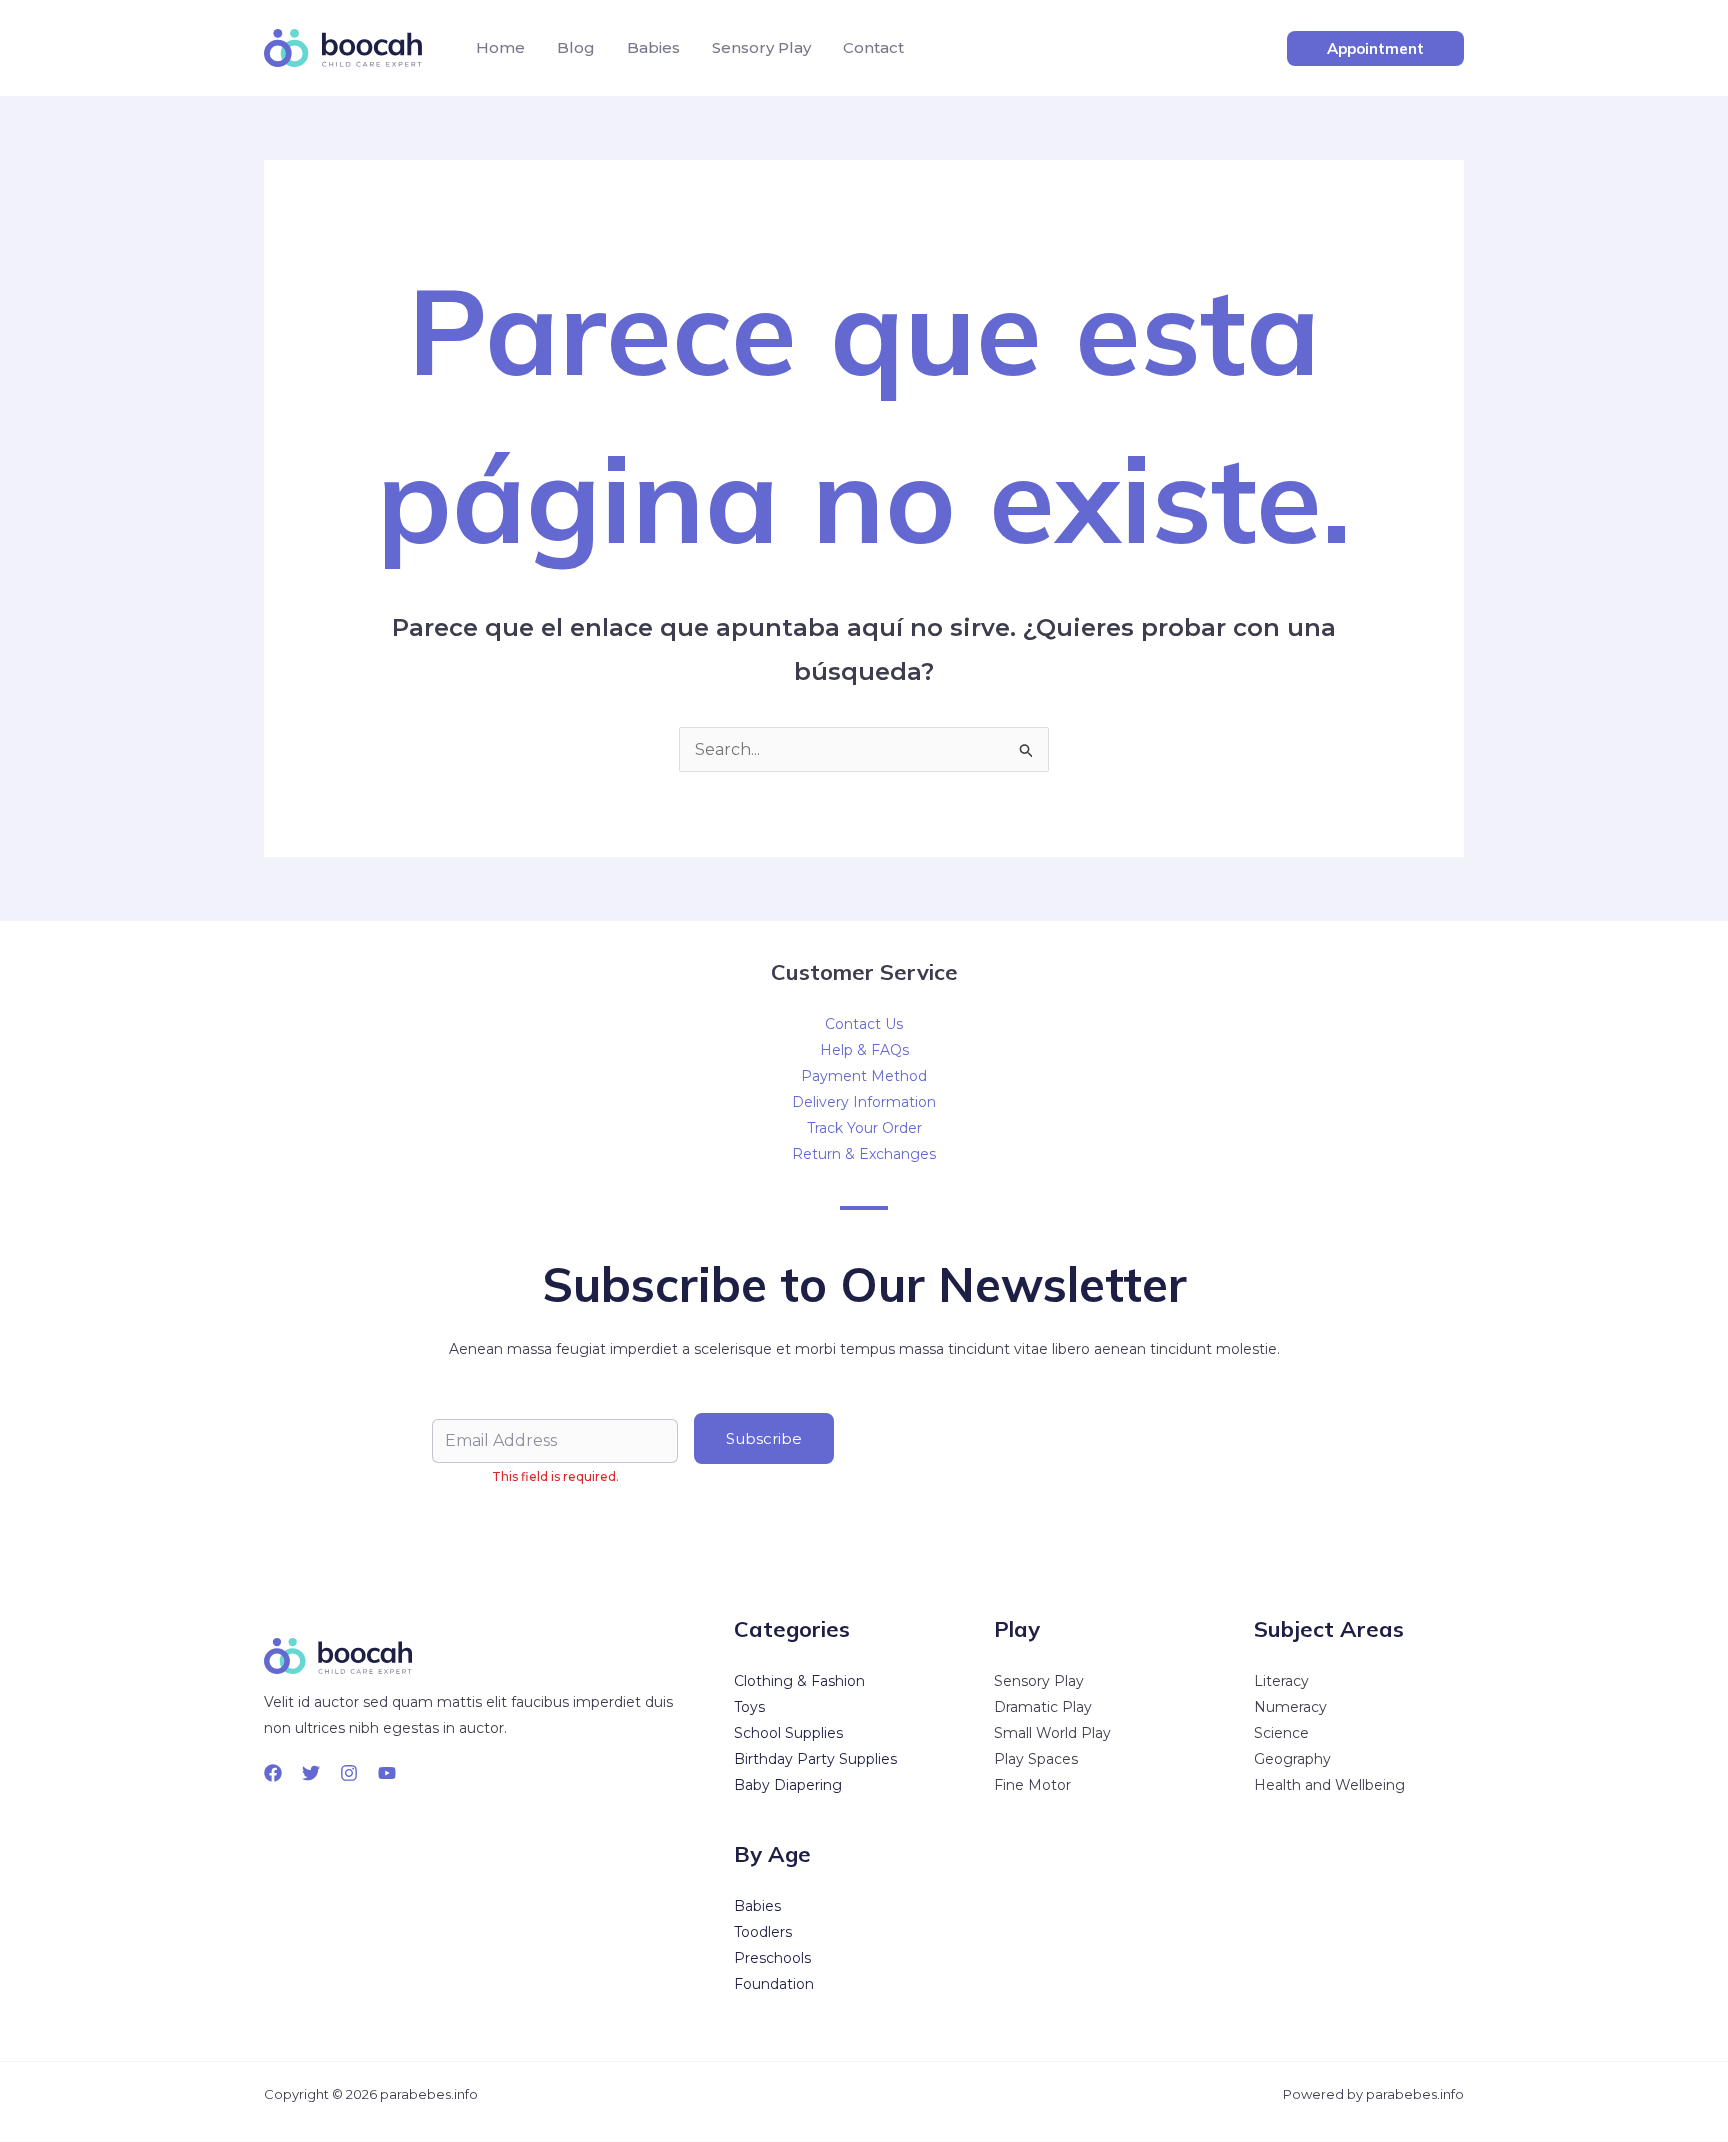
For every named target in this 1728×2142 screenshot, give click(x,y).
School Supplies (788, 1733)
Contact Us (864, 1024)
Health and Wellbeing (1329, 1785)
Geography (1292, 1759)
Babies (653, 47)
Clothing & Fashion (799, 1681)
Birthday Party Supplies (815, 1759)
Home (500, 47)
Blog (576, 47)
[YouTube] (387, 1773)
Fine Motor (1032, 1785)
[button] (1375, 48)
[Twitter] (311, 1773)
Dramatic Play (1043, 1707)
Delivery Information (864, 1102)
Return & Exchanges (864, 1154)
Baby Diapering (788, 1785)
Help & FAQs (864, 1050)
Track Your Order (864, 1128)
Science (1281, 1733)
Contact (873, 47)
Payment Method (864, 1076)
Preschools (772, 1958)
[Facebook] (273, 1773)
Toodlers (763, 1932)
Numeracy (1290, 1707)
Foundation (774, 1984)
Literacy (1281, 1681)
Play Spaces (1036, 1759)
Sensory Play (761, 47)
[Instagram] (349, 1773)
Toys (749, 1707)
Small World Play (1052, 1733)
